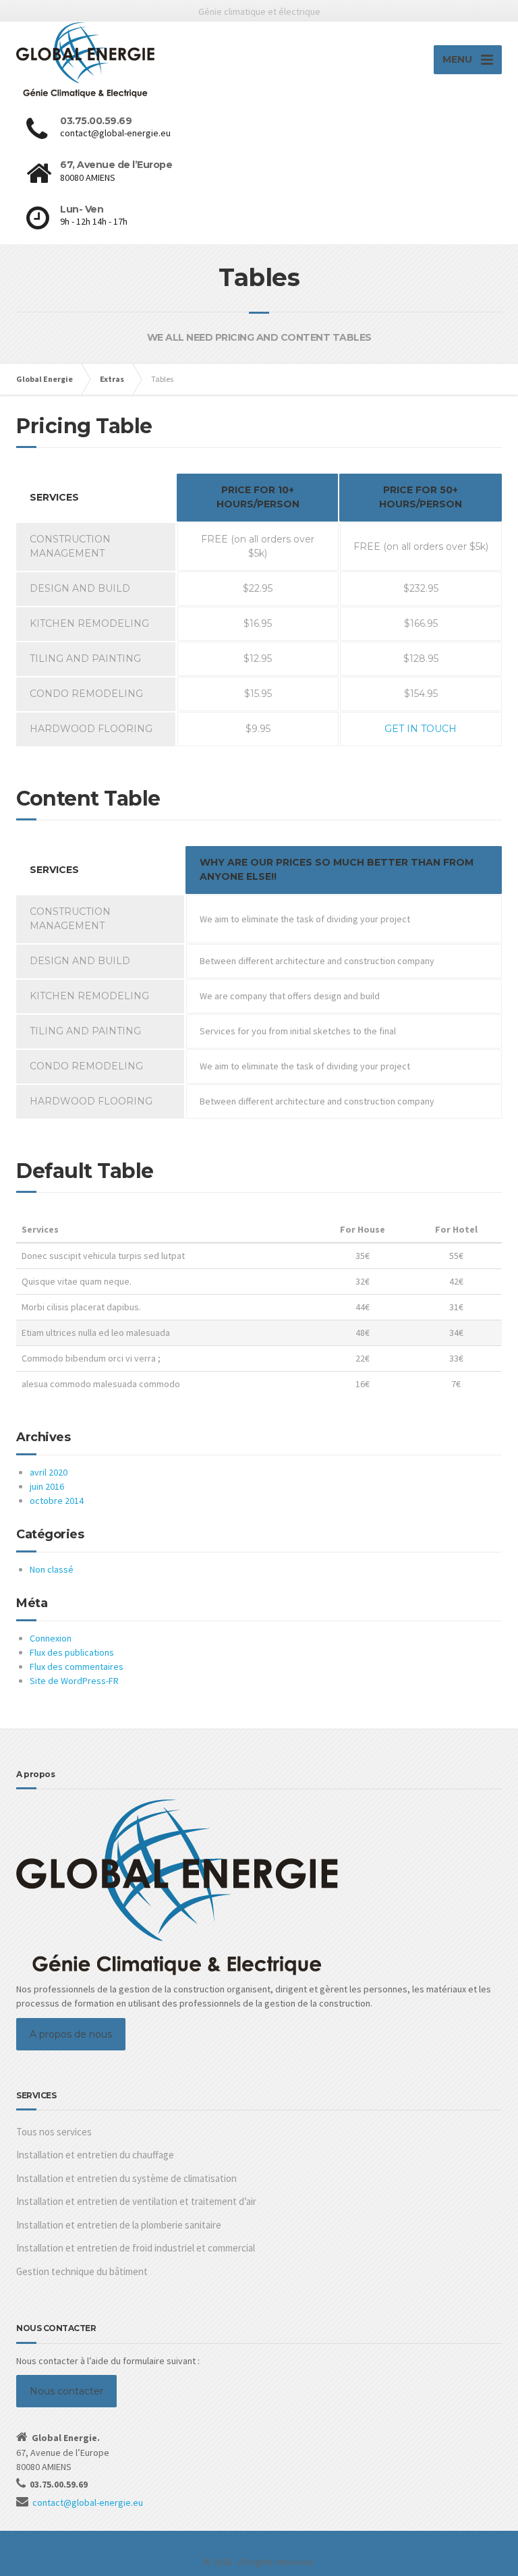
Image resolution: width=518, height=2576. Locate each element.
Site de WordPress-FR (74, 1681)
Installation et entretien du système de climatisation (126, 2178)
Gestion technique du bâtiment (82, 2271)
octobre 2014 (57, 1501)
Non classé (52, 1569)
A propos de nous (71, 2034)
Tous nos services (54, 2132)
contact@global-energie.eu (88, 2502)
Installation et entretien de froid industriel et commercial (136, 2248)
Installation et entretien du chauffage (95, 2155)
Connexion (51, 1638)
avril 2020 (49, 1472)
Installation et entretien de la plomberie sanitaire (119, 2225)
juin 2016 (47, 1486)
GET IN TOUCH (421, 729)
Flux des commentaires (77, 1667)
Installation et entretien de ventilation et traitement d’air (136, 2201)
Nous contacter (66, 2391)
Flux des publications (72, 1652)
